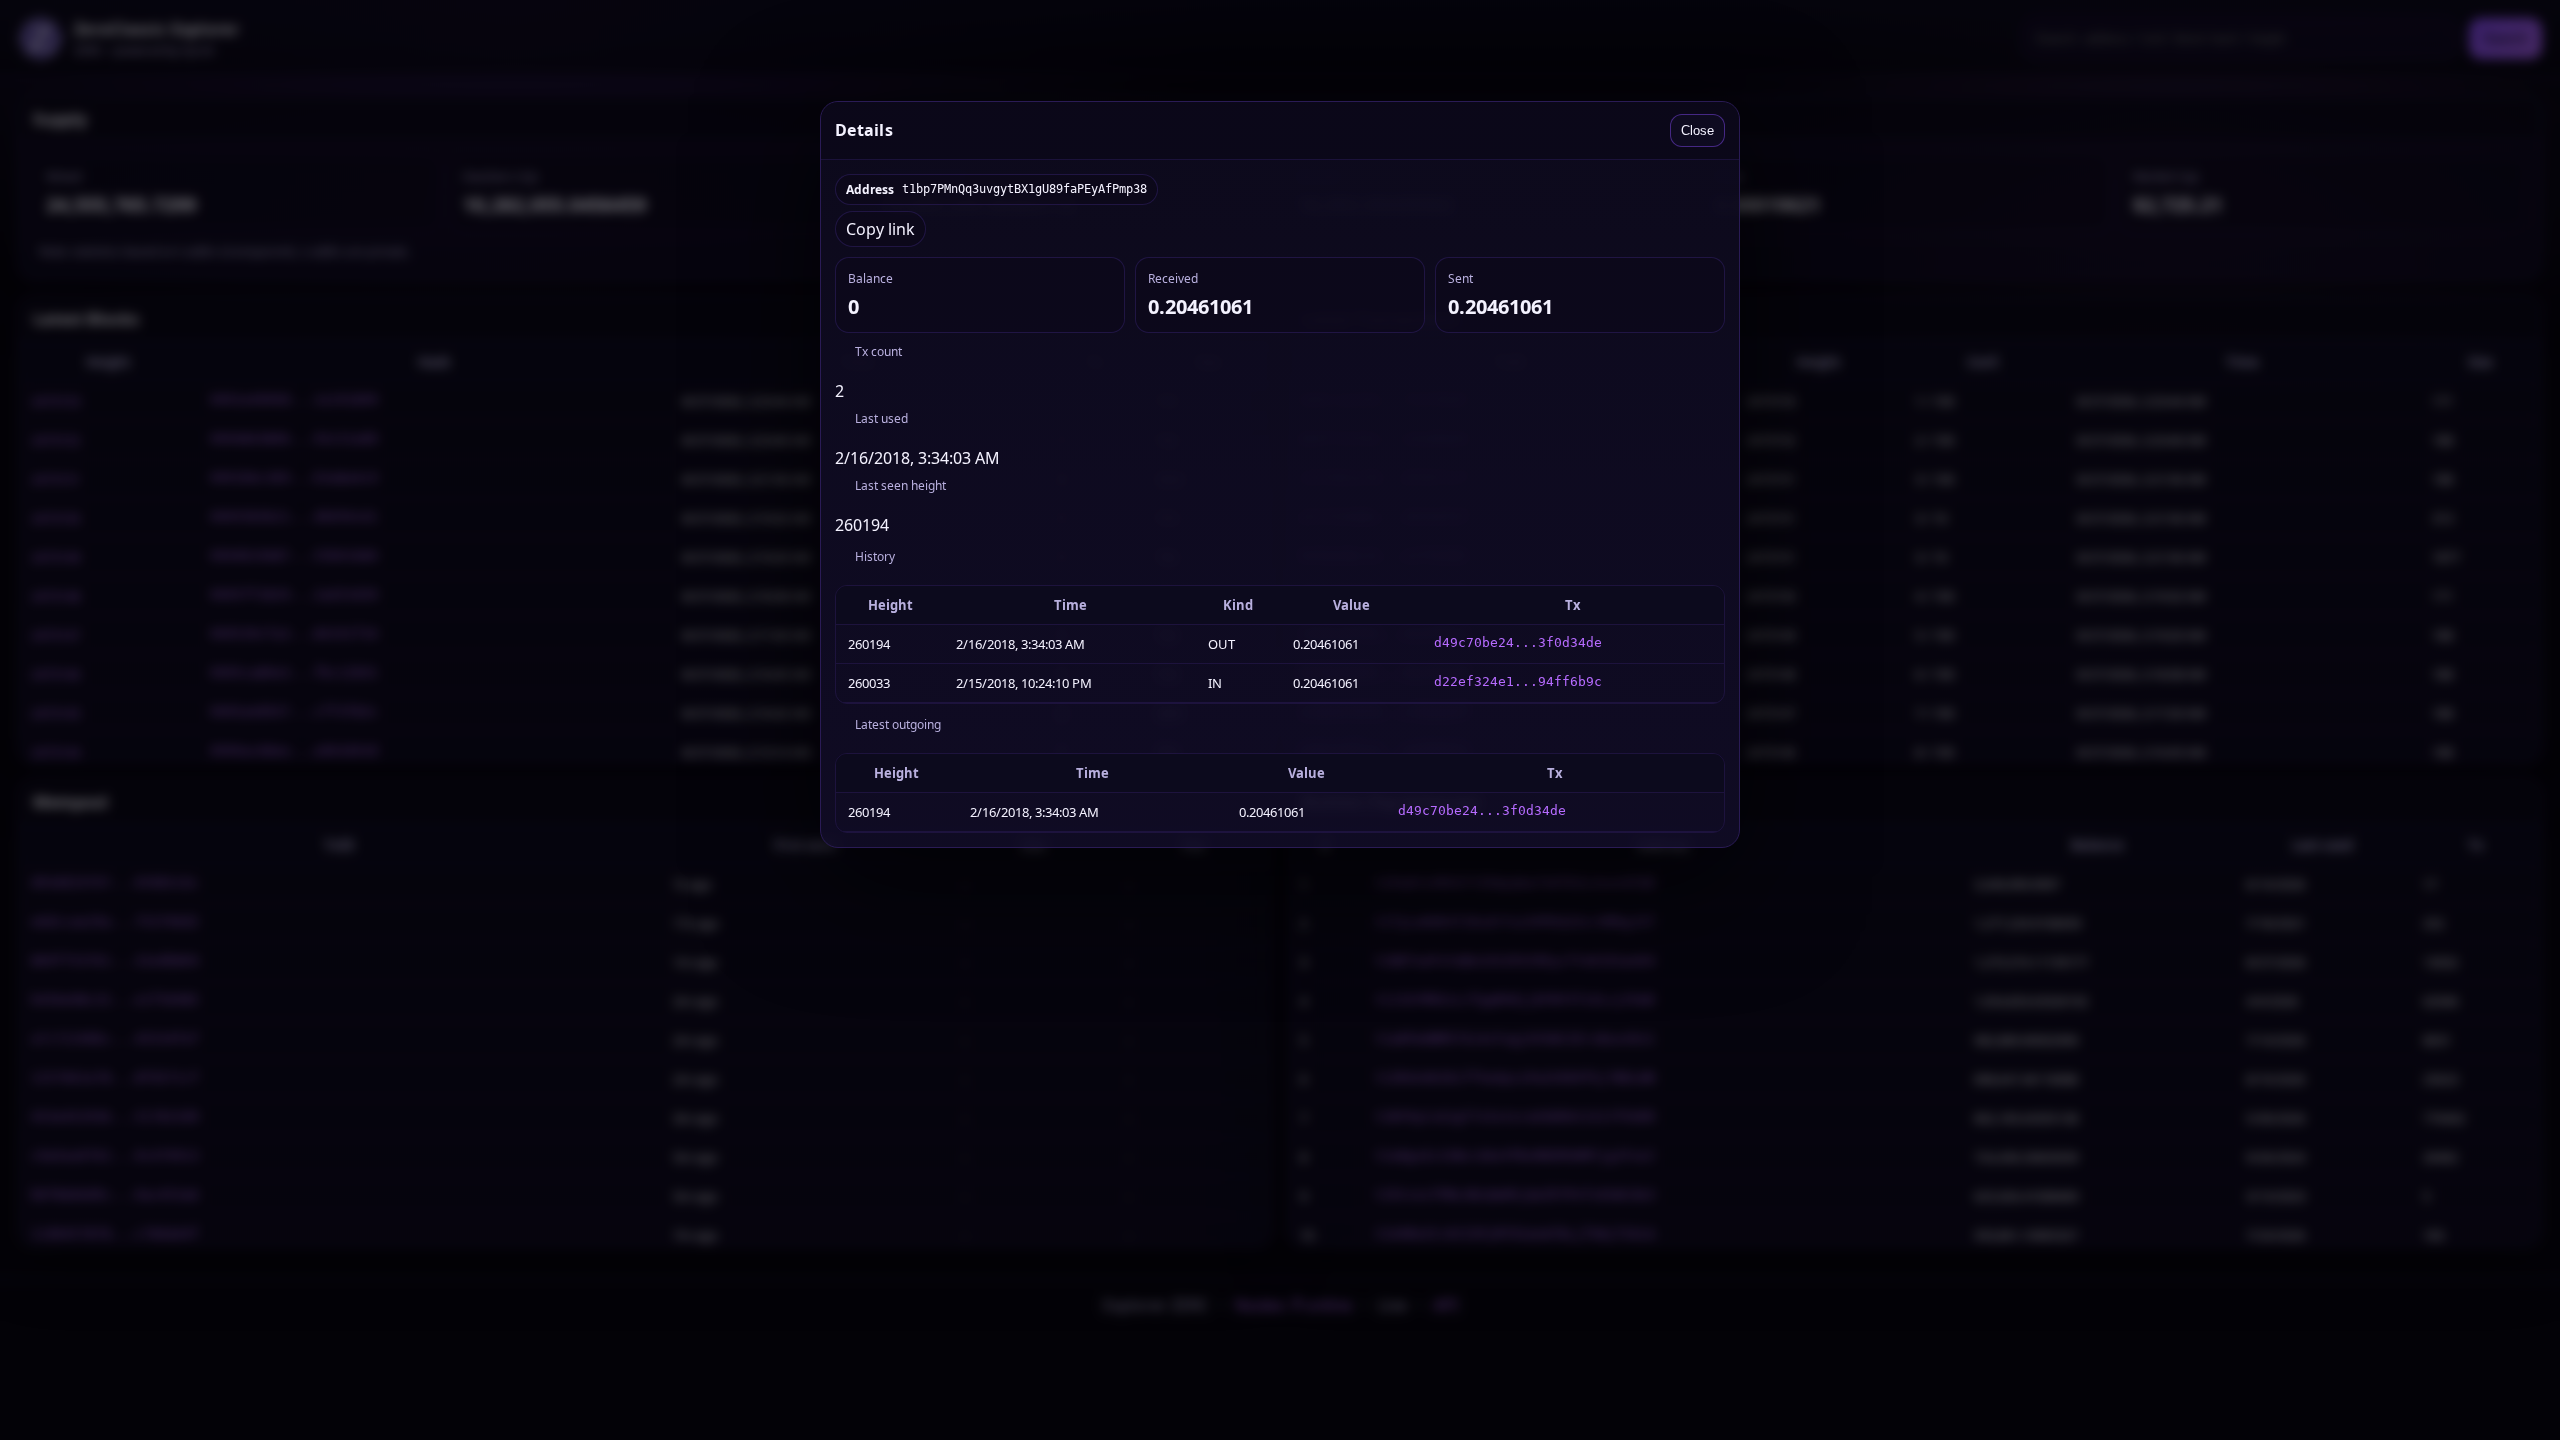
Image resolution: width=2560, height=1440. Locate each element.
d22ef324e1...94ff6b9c (1518, 681)
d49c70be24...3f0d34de (1518, 642)
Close (1697, 130)
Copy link (880, 229)
